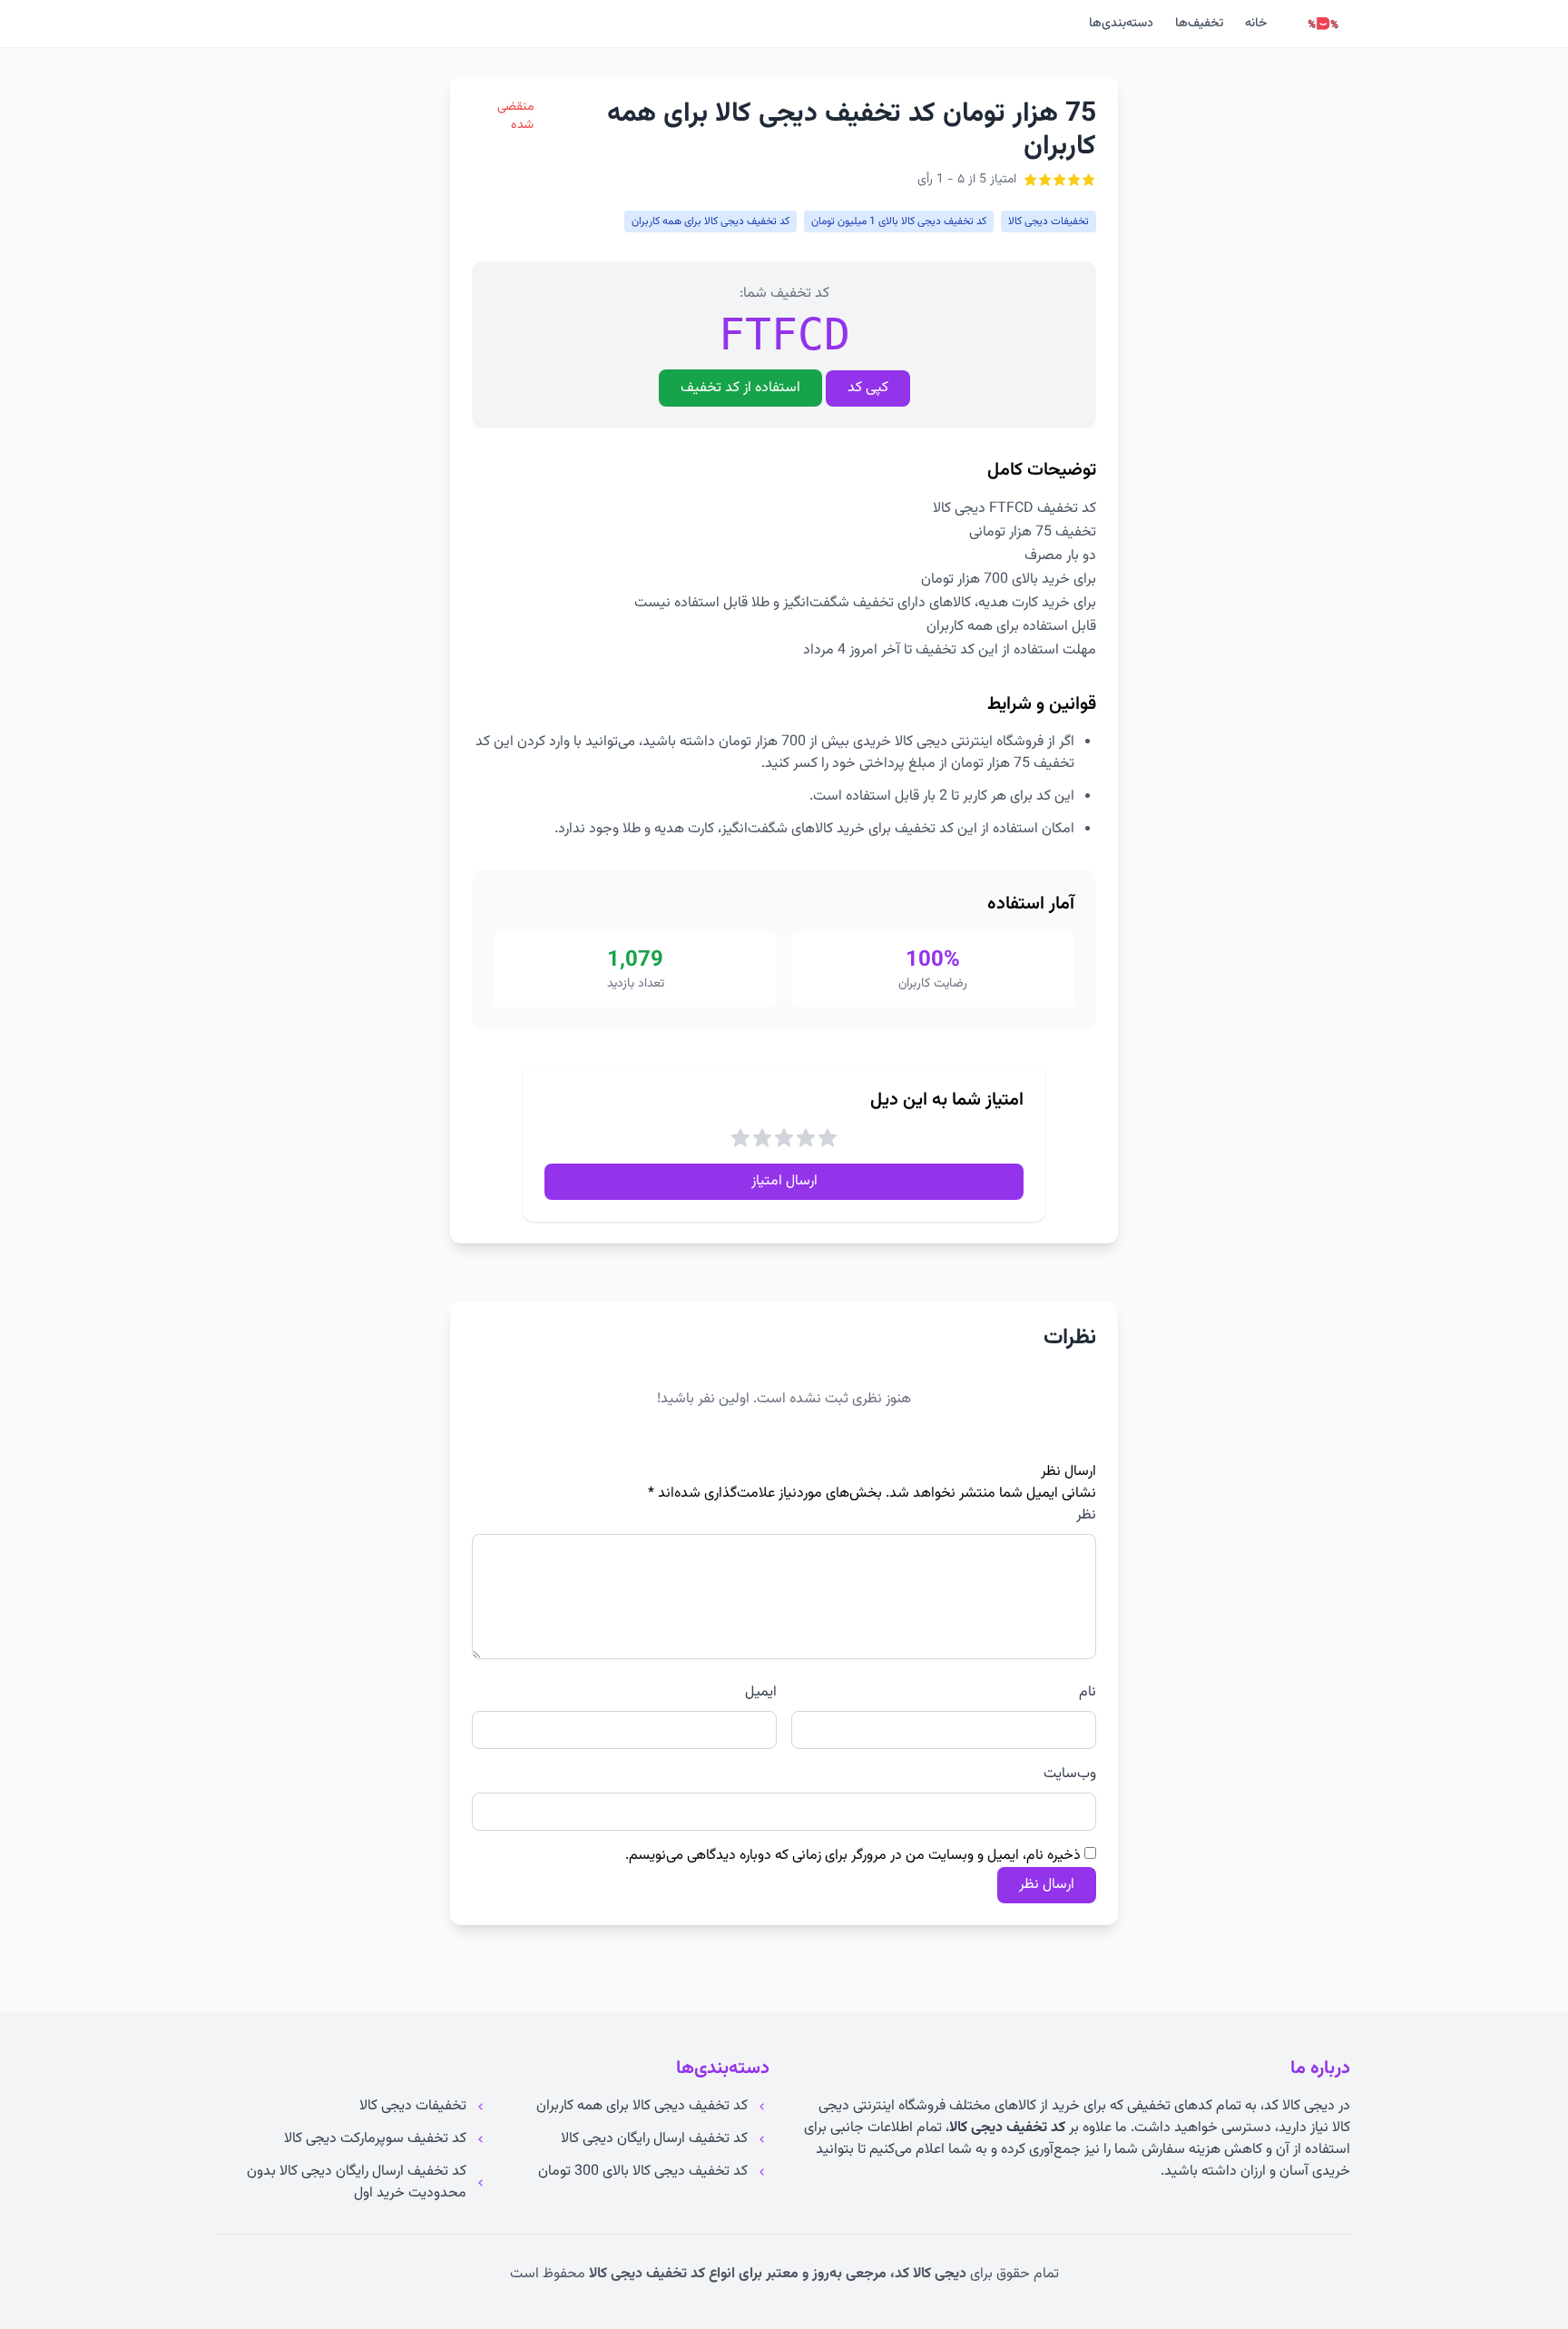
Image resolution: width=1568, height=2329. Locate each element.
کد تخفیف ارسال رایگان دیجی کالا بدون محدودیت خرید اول (357, 2183)
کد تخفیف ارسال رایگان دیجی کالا (654, 2139)
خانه (1256, 24)
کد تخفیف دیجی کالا (1007, 2128)
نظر (1086, 1516)
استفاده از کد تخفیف (740, 388)
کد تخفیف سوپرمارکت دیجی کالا (375, 2139)
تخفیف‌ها (1199, 24)
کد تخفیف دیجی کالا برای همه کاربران (642, 2107)
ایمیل (761, 1693)
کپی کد (868, 388)
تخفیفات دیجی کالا (413, 2107)
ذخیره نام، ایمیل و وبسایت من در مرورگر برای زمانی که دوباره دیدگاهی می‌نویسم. (853, 1856)
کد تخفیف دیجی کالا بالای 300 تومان (643, 2172)
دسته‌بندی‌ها (1121, 24)
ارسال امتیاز (784, 1181)
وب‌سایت (1070, 1774)
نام (1088, 1693)
